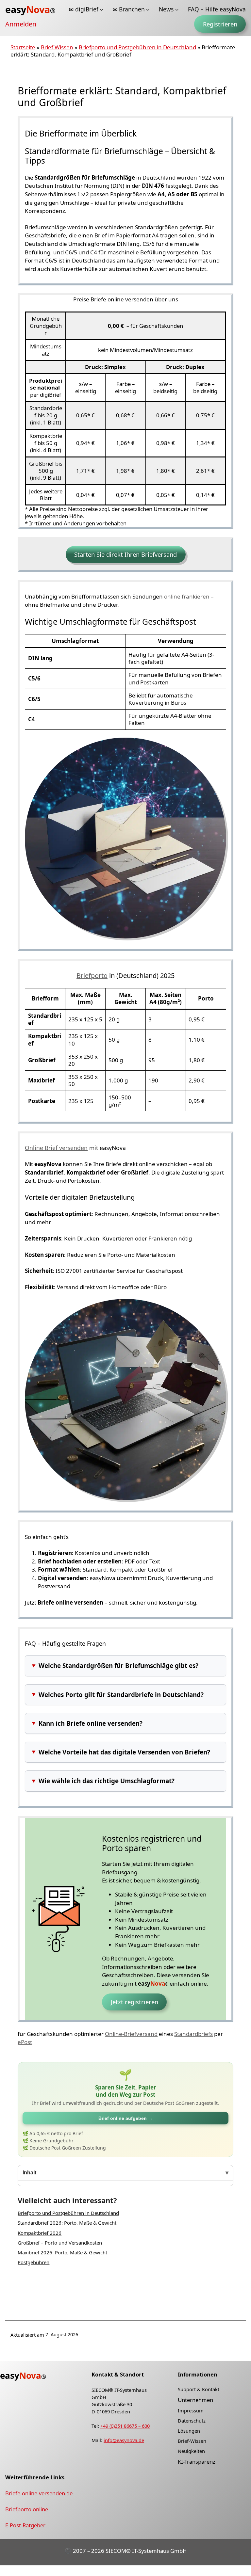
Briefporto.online (27, 2509)
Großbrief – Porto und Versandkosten (60, 2243)
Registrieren (220, 24)
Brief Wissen (57, 47)
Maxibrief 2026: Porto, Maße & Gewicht (62, 2252)
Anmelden (21, 24)
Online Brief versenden (56, 1148)
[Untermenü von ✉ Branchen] (148, 9)
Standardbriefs (193, 2034)
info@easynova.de (124, 2440)
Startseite (23, 47)
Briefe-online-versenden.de (39, 2493)
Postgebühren (33, 2262)
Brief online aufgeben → (125, 2118)
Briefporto (92, 976)
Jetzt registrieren (134, 2002)
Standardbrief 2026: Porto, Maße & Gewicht (67, 2223)
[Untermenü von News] (177, 9)
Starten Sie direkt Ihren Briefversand (125, 554)
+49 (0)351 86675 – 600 (125, 2426)
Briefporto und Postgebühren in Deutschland (137, 47)
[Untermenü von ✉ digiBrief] (101, 9)
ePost (25, 2042)
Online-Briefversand (131, 2034)
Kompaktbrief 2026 (40, 2233)
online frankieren (187, 596)
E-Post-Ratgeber (25, 2526)
